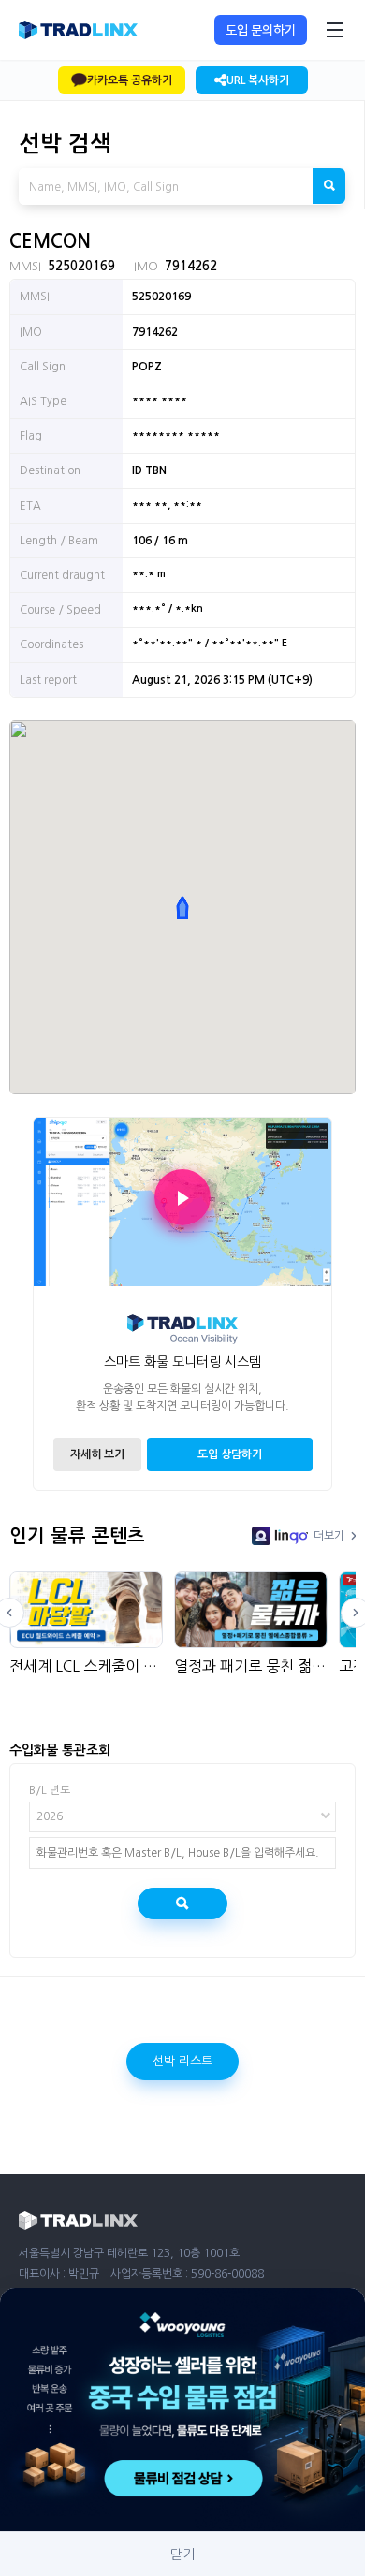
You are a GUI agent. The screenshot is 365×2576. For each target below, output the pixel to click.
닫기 (182, 2554)
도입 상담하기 (230, 1454)
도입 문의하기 (261, 30)
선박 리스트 (182, 2061)
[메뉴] (335, 30)
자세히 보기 (97, 1454)
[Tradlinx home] (78, 30)
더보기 (329, 1536)
